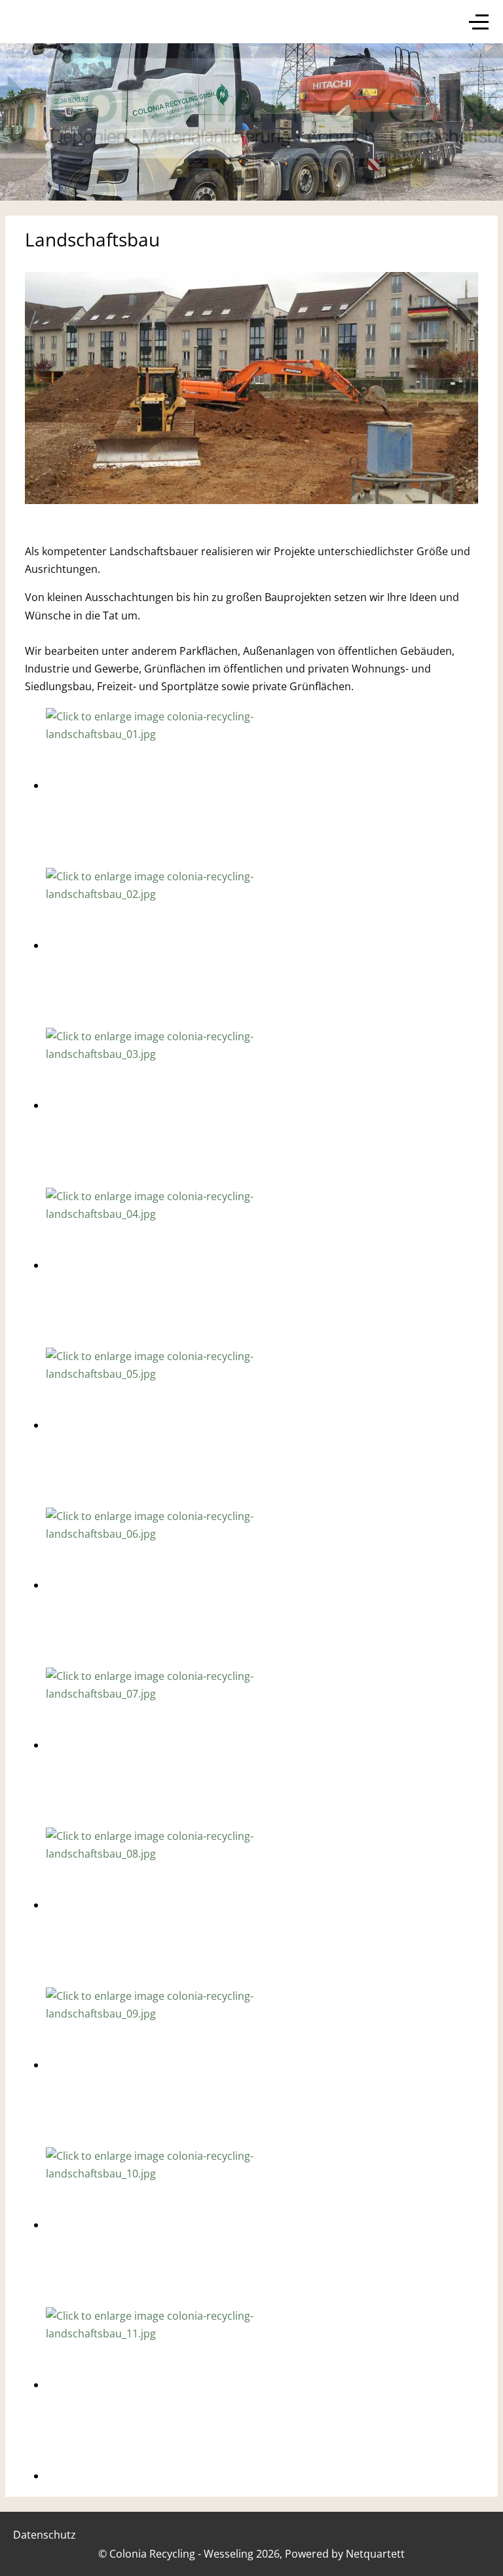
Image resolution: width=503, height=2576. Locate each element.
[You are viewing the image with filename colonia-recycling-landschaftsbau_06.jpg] (164, 1585)
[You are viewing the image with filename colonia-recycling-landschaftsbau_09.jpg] (164, 2065)
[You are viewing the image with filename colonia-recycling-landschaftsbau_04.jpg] (164, 1265)
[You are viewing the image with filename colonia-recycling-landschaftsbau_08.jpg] (164, 1905)
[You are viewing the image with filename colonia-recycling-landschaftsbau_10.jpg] (164, 2225)
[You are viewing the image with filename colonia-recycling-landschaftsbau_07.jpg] (164, 1745)
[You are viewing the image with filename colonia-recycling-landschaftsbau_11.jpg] (164, 2385)
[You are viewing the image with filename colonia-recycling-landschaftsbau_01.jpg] (164, 785)
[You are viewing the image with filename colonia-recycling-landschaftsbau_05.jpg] (164, 1425)
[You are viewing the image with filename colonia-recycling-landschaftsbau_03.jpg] (164, 1105)
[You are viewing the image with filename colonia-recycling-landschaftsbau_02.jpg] (164, 945)
